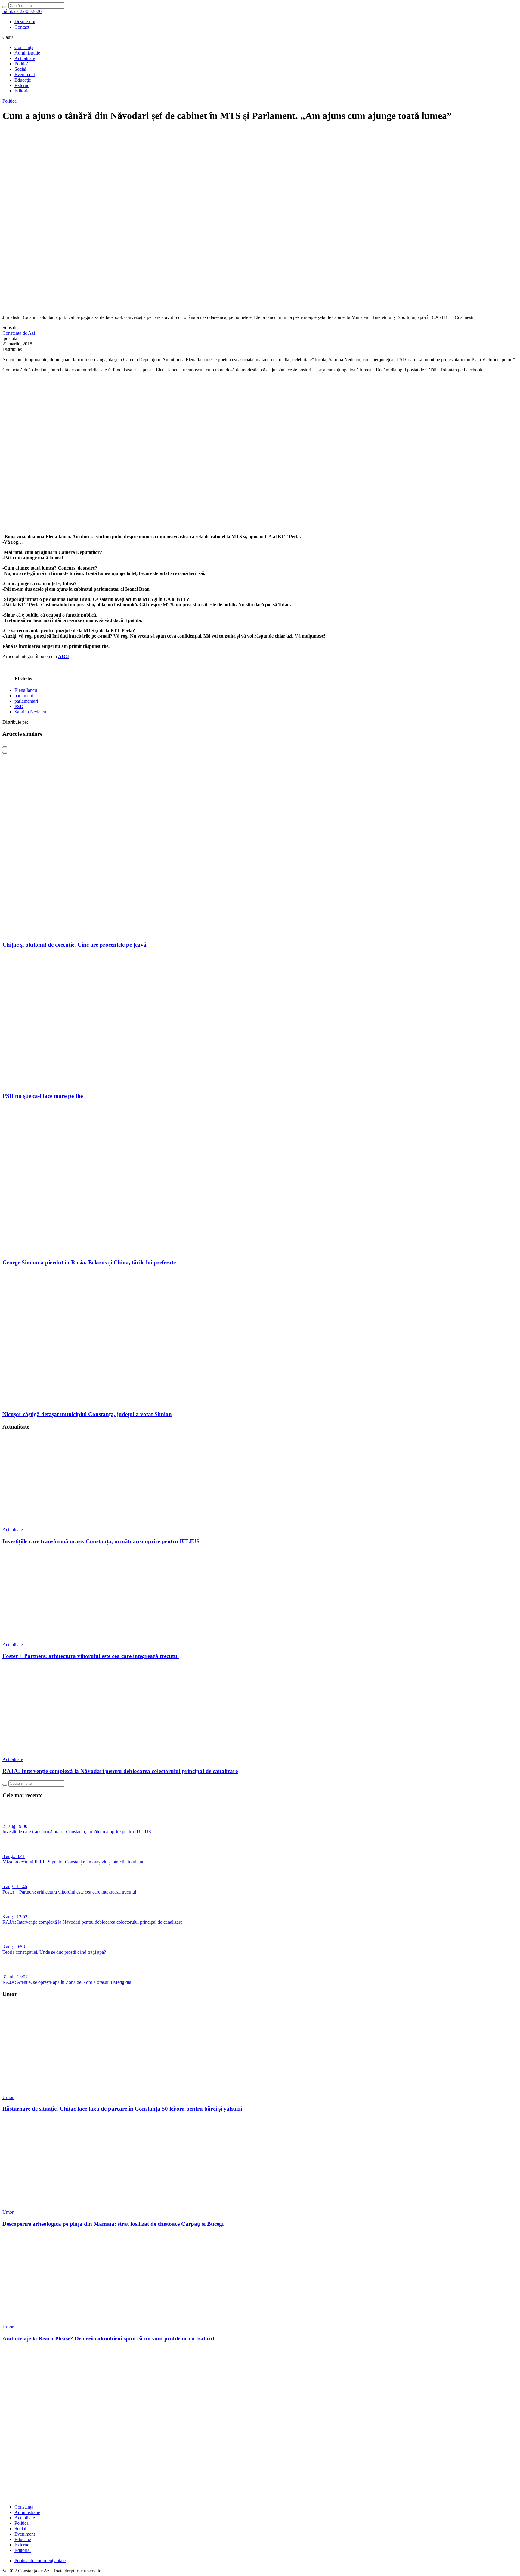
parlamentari (26, 701)
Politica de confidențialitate (40, 2560)
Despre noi (25, 22)
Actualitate (25, 58)
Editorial (23, 91)
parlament (24, 696)
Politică (22, 64)
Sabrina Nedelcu (30, 712)
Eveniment (25, 75)
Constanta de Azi (19, 333)
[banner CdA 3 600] (260, 526)
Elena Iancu (26, 690)
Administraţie (27, 53)
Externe (22, 85)
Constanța (24, 47)
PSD (19, 706)
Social (20, 69)
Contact (22, 27)
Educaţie (23, 80)
